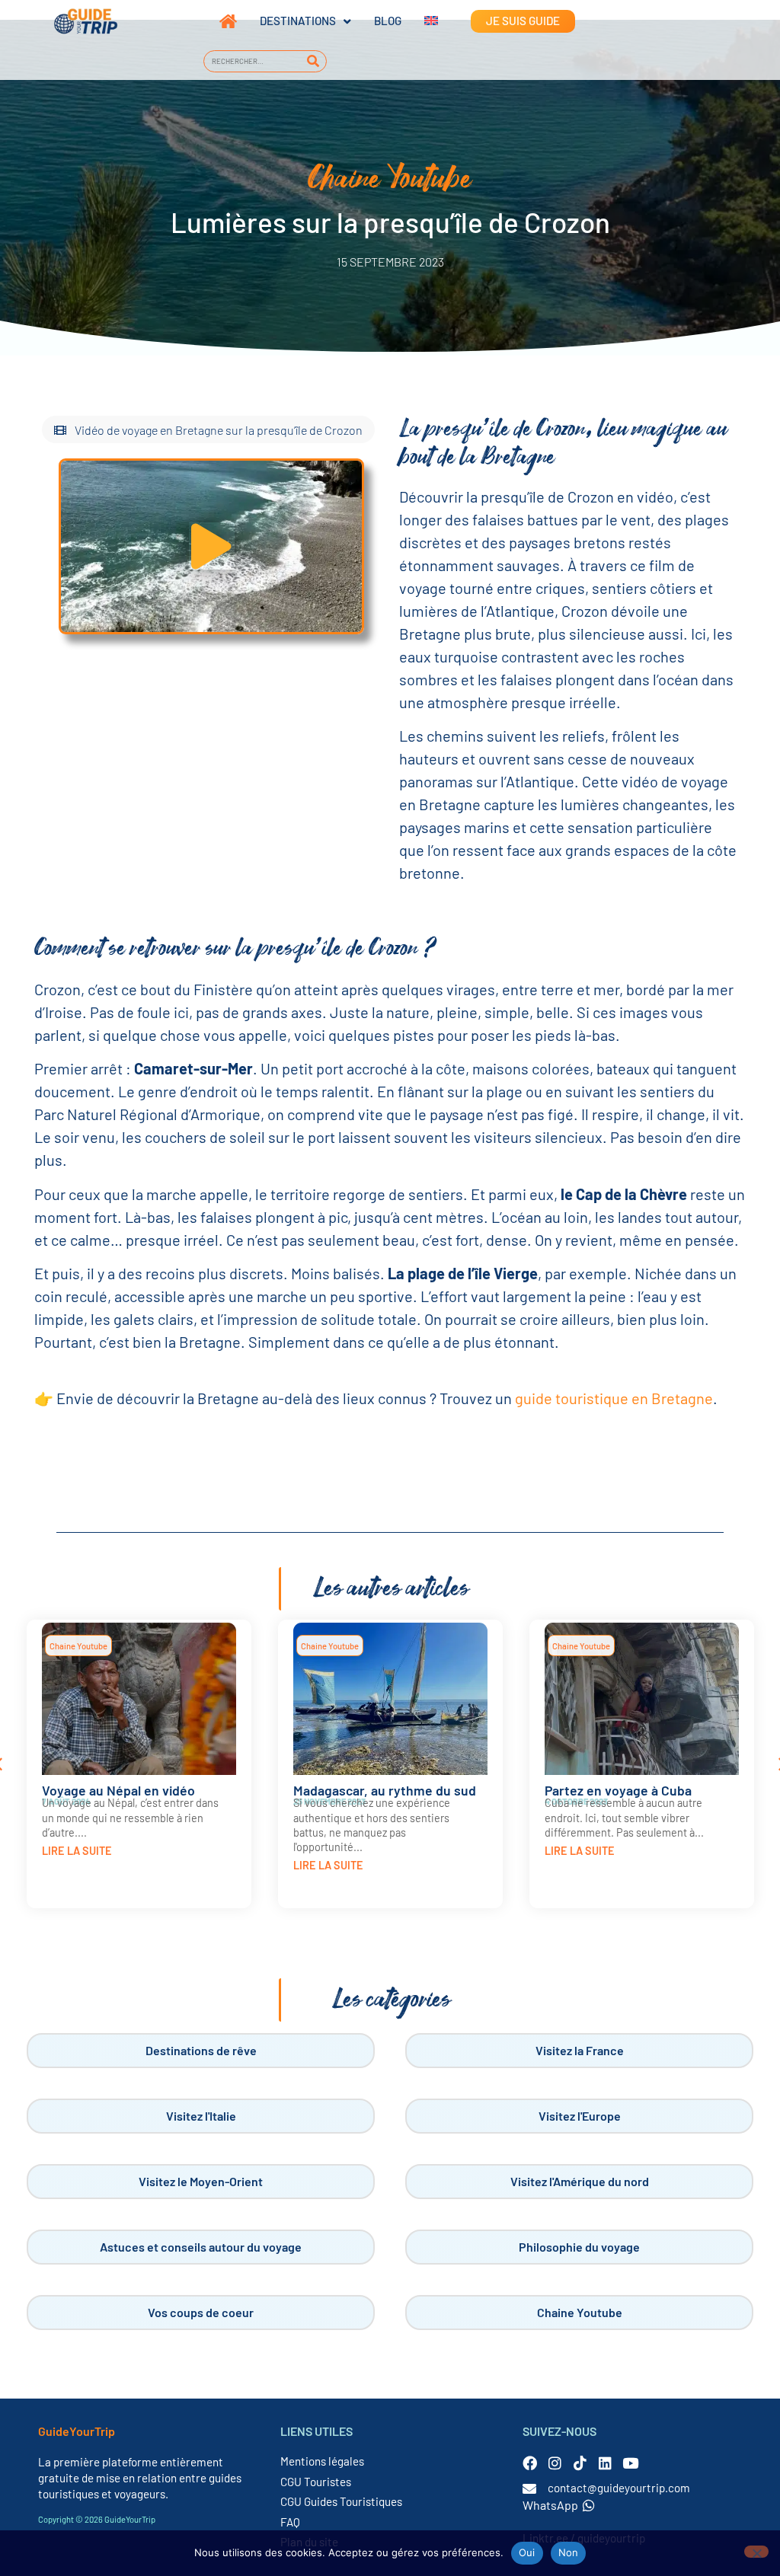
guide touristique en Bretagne (614, 1398)
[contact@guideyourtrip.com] (529, 2488)
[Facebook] (530, 2463)
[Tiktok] (580, 2463)
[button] (212, 546)
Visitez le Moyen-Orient (201, 2181)
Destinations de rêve (201, 2050)
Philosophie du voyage (579, 2247)
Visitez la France (580, 2050)
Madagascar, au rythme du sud (385, 1790)
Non (569, 2552)
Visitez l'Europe (580, 2116)
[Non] (756, 2552)
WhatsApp (550, 2505)
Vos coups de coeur (201, 2312)
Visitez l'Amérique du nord (580, 2181)
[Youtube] (630, 2463)
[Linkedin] (605, 2463)
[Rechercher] (313, 61)
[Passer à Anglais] (420, 21)
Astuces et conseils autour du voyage (201, 2247)
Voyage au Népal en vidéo (118, 1790)
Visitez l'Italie (201, 2116)
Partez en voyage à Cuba (618, 1790)
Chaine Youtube (78, 1646)
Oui (527, 2552)
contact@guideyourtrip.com (619, 2488)
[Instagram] (555, 2463)
